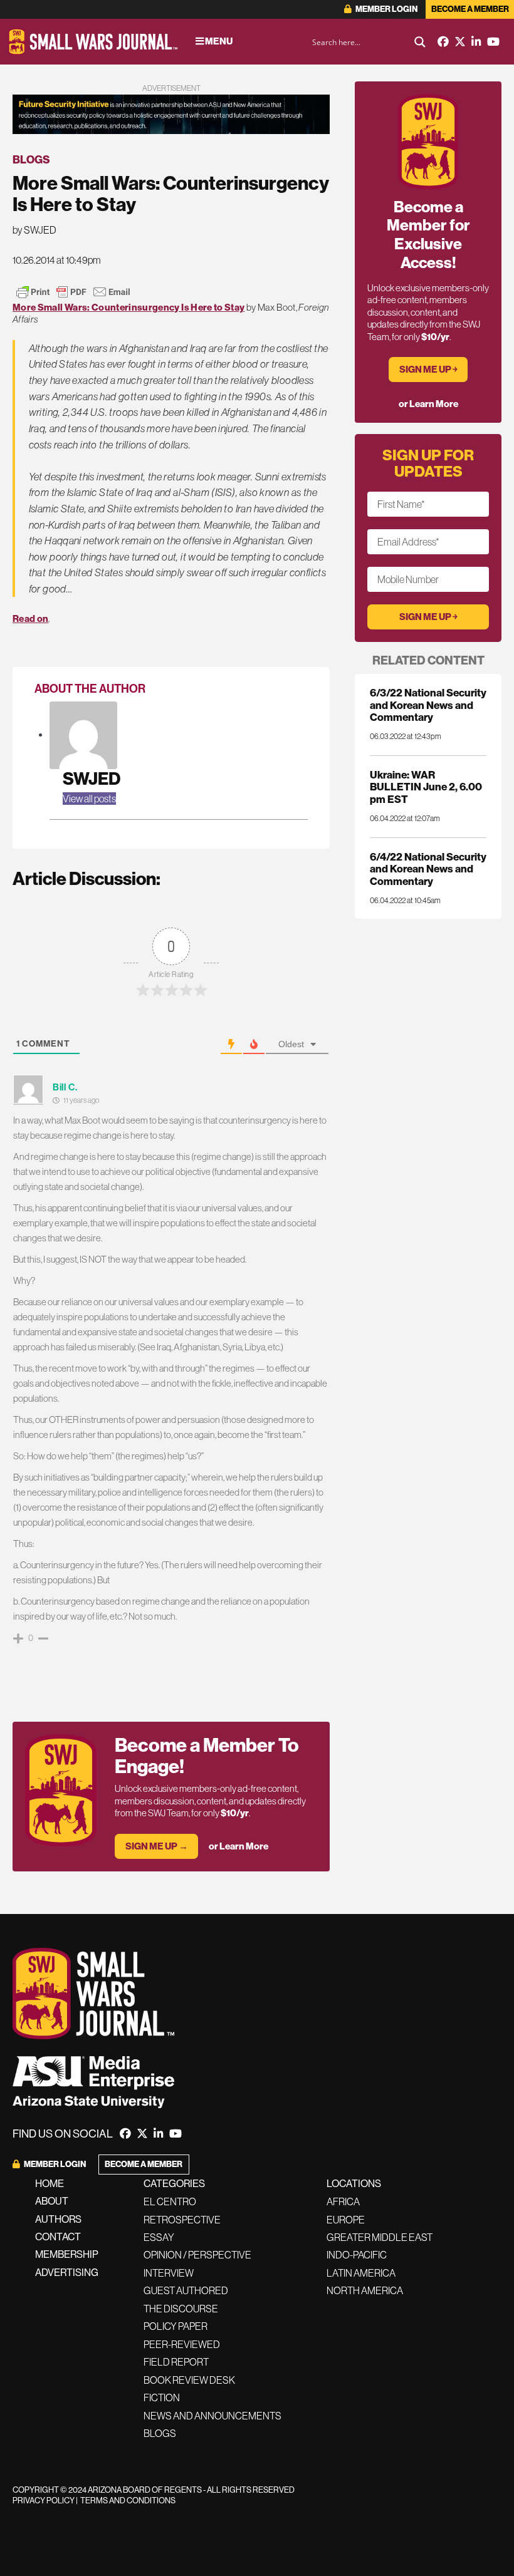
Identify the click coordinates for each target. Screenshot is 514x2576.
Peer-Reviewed (182, 2344)
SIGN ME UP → (157, 1846)
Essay (159, 2237)
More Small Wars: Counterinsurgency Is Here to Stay (128, 307)
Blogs (31, 159)
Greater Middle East (380, 2237)
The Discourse (181, 2309)
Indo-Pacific (357, 2255)
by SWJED (34, 230)
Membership (67, 2254)
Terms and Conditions (128, 2500)
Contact (58, 2237)
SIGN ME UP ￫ (428, 369)
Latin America (361, 2273)
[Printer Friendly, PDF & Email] (73, 292)
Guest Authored (186, 2290)
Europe (346, 2220)
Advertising (67, 2272)
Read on (30, 618)
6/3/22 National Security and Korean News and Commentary (428, 705)
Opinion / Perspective (197, 2255)
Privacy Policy (44, 2500)
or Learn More (239, 1846)
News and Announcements (212, 2416)
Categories (174, 2183)
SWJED (92, 778)
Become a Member (470, 9)
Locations (354, 2183)
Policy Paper (176, 2326)
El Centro (170, 2201)
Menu (218, 41)
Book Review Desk (189, 2380)
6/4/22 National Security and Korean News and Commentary (428, 869)
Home (50, 2183)
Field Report (176, 2362)
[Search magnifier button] (420, 42)
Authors (58, 2219)
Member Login (386, 9)
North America (365, 2290)
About (52, 2201)
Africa (343, 2201)
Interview (169, 2273)
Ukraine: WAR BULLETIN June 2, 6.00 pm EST (426, 787)
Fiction (162, 2398)
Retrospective (182, 2220)
